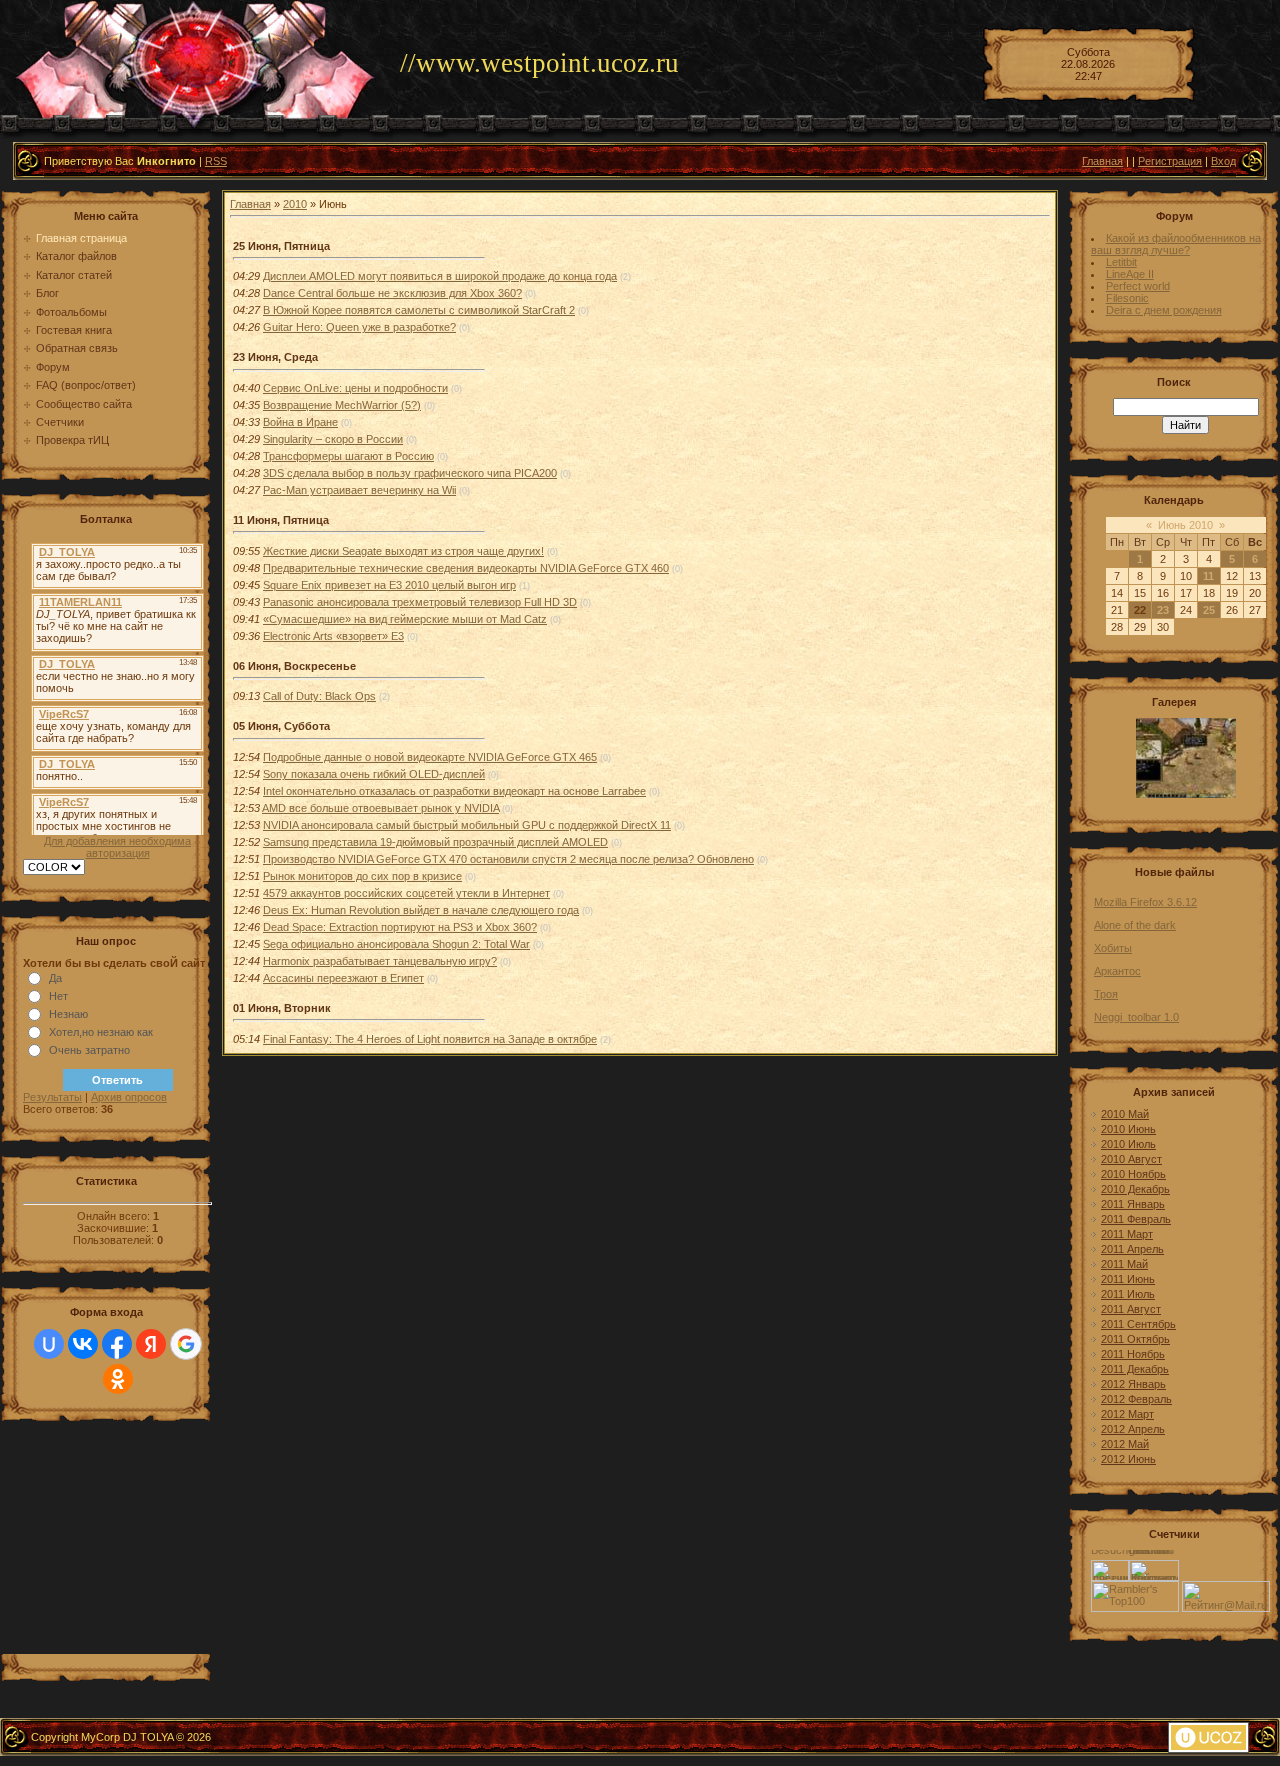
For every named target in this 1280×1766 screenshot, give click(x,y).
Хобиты (1113, 948)
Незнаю (68, 1014)
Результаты (52, 1097)
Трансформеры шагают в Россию (348, 456)
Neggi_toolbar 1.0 (1136, 1017)
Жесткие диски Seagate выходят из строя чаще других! (403, 551)
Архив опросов (129, 1097)
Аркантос (1117, 971)
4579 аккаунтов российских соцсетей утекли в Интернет (406, 893)
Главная (1102, 161)
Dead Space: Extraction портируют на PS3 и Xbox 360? (400, 927)
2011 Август (1131, 1309)
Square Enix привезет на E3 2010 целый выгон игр (389, 585)
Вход (1223, 161)
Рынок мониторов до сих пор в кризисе (362, 876)
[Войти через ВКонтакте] (83, 1344)
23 (1163, 610)
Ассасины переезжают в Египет (343, 978)
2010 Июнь (1128, 1129)
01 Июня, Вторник (282, 1008)
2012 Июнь (1128, 1459)
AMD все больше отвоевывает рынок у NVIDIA (380, 808)
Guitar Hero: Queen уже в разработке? (359, 327)
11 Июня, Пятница (281, 520)
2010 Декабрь (1135, 1189)
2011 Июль (1128, 1294)
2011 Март (1127, 1234)
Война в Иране (300, 422)
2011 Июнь (1128, 1279)
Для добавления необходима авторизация (117, 847)
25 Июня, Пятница (281, 246)
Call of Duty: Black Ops (319, 696)
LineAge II (1130, 274)
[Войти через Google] (186, 1344)
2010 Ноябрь (1133, 1174)
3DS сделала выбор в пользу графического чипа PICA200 (410, 473)
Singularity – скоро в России (333, 439)
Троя (1106, 994)
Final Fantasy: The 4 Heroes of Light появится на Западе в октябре (430, 1039)
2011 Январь (1133, 1204)
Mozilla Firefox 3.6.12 (1145, 902)
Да (55, 978)
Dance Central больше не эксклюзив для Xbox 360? (392, 293)
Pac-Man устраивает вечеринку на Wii (359, 490)
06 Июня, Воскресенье (294, 666)
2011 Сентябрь (1138, 1324)
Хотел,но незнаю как (101, 1032)
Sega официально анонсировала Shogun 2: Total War (396, 944)
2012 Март (1127, 1414)
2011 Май (1124, 1264)
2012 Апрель (1133, 1429)
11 (1208, 576)
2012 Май (1125, 1444)
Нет (58, 996)
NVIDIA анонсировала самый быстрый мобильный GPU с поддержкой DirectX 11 (467, 825)
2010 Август (1131, 1159)
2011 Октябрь (1135, 1339)
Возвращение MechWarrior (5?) (342, 405)
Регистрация (1170, 161)
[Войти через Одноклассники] (118, 1379)
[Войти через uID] (49, 1344)
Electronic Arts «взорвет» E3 (333, 636)
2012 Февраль (1136, 1399)
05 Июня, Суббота (281, 726)
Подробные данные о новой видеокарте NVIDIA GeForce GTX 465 (430, 757)
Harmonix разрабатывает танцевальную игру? (380, 961)
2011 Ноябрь (1133, 1354)
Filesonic (1127, 298)
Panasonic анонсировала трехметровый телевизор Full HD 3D (420, 602)
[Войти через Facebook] (117, 1344)
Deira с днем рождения (1164, 310)
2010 (295, 204)
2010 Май (1125, 1114)
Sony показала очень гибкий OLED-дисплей (374, 774)
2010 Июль (1128, 1144)
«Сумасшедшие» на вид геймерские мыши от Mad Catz (405, 619)
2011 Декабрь (1135, 1369)
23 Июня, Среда (275, 357)
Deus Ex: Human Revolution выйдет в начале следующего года (421, 910)
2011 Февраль (1136, 1219)
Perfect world (1138, 286)
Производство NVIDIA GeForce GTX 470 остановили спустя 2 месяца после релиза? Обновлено (508, 859)
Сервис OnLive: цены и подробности (355, 388)
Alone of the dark (1135, 925)
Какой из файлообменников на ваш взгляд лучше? (1176, 244)
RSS (216, 161)
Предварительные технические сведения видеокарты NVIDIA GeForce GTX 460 (466, 568)
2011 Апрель (1132, 1249)
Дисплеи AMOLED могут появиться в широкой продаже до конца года (440, 276)
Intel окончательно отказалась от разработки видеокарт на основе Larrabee (454, 791)
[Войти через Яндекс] (151, 1344)
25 (1209, 610)
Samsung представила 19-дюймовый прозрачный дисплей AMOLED (435, 842)
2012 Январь (1133, 1384)
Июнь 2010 (1185, 525)
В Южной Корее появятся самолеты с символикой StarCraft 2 (419, 310)
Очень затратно (89, 1050)
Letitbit (1121, 262)
